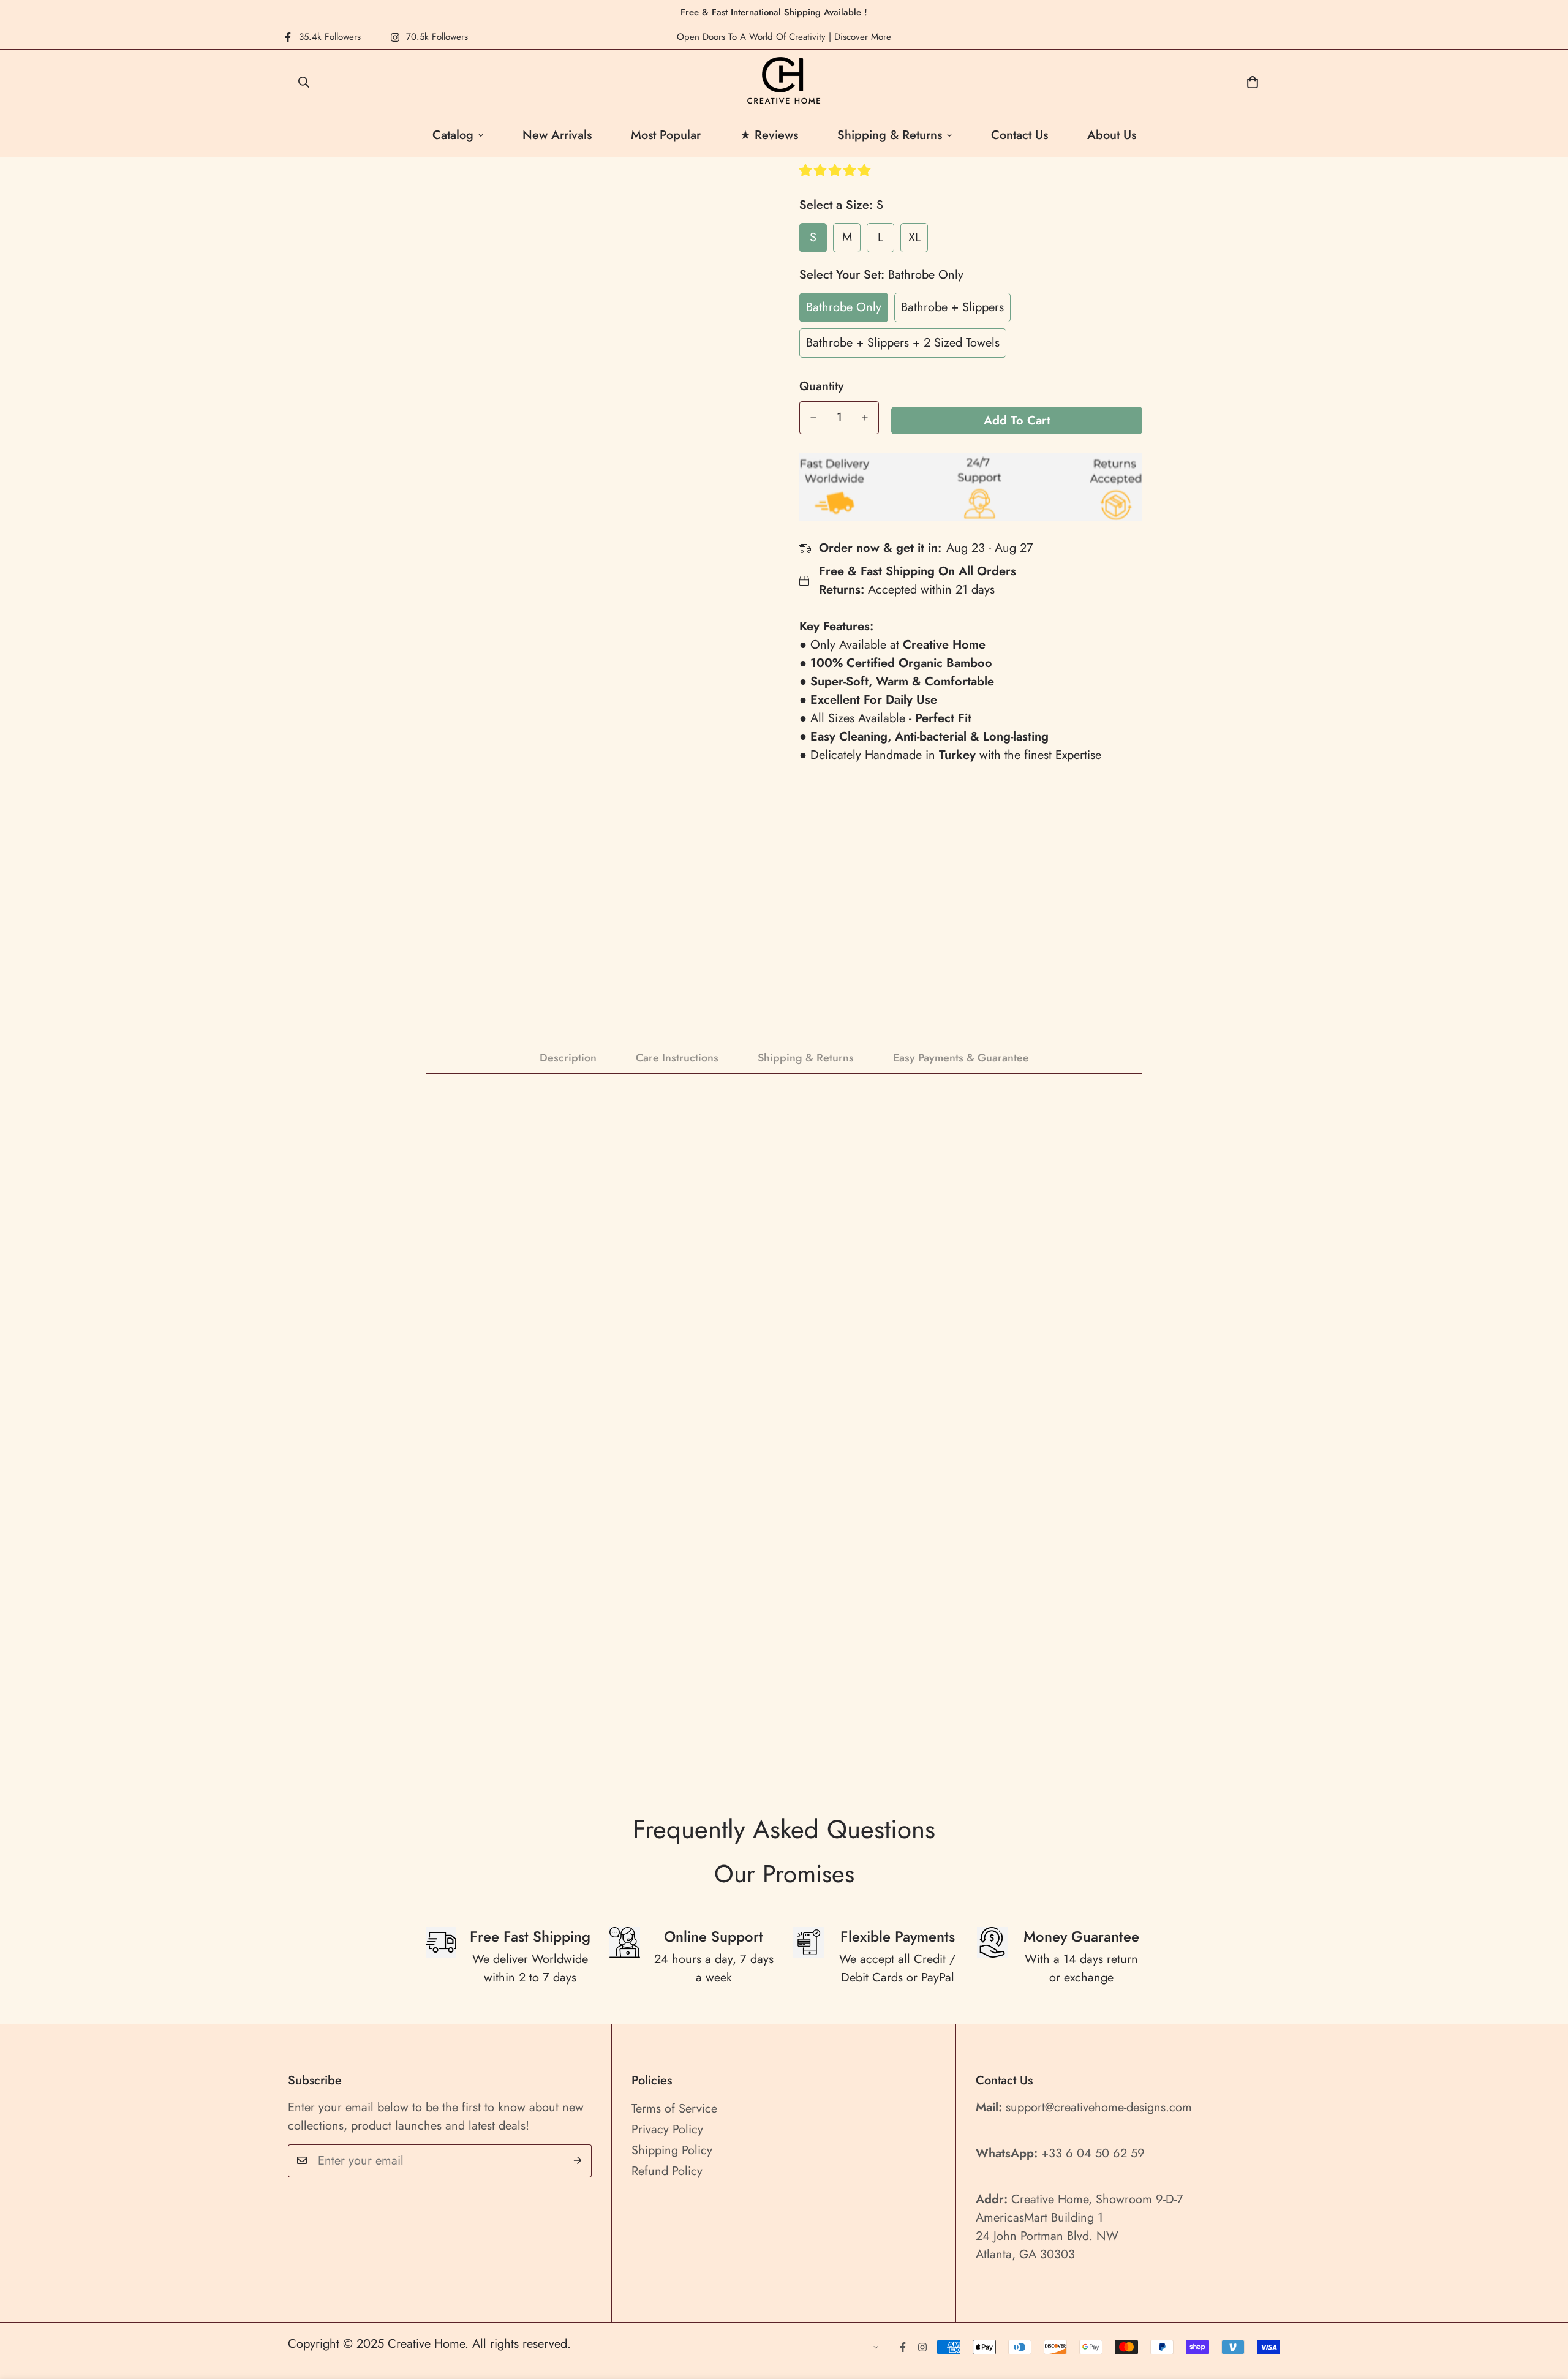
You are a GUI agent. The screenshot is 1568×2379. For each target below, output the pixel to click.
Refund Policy (667, 2170)
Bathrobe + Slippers (952, 307)
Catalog (453, 135)
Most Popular (666, 135)
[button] (837, 171)
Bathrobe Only (844, 307)
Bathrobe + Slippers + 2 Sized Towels (903, 343)
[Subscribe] (578, 2160)
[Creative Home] (784, 82)
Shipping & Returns (890, 135)
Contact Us (1020, 135)
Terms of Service (674, 2108)
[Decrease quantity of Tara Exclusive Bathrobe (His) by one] (813, 418)
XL (914, 237)
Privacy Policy (667, 2129)
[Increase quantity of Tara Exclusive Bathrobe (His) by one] (865, 418)
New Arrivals (557, 135)
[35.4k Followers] (903, 2347)
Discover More (863, 37)
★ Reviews (769, 135)
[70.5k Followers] (922, 2347)
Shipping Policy (672, 2150)
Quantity (821, 386)
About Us (1112, 135)
